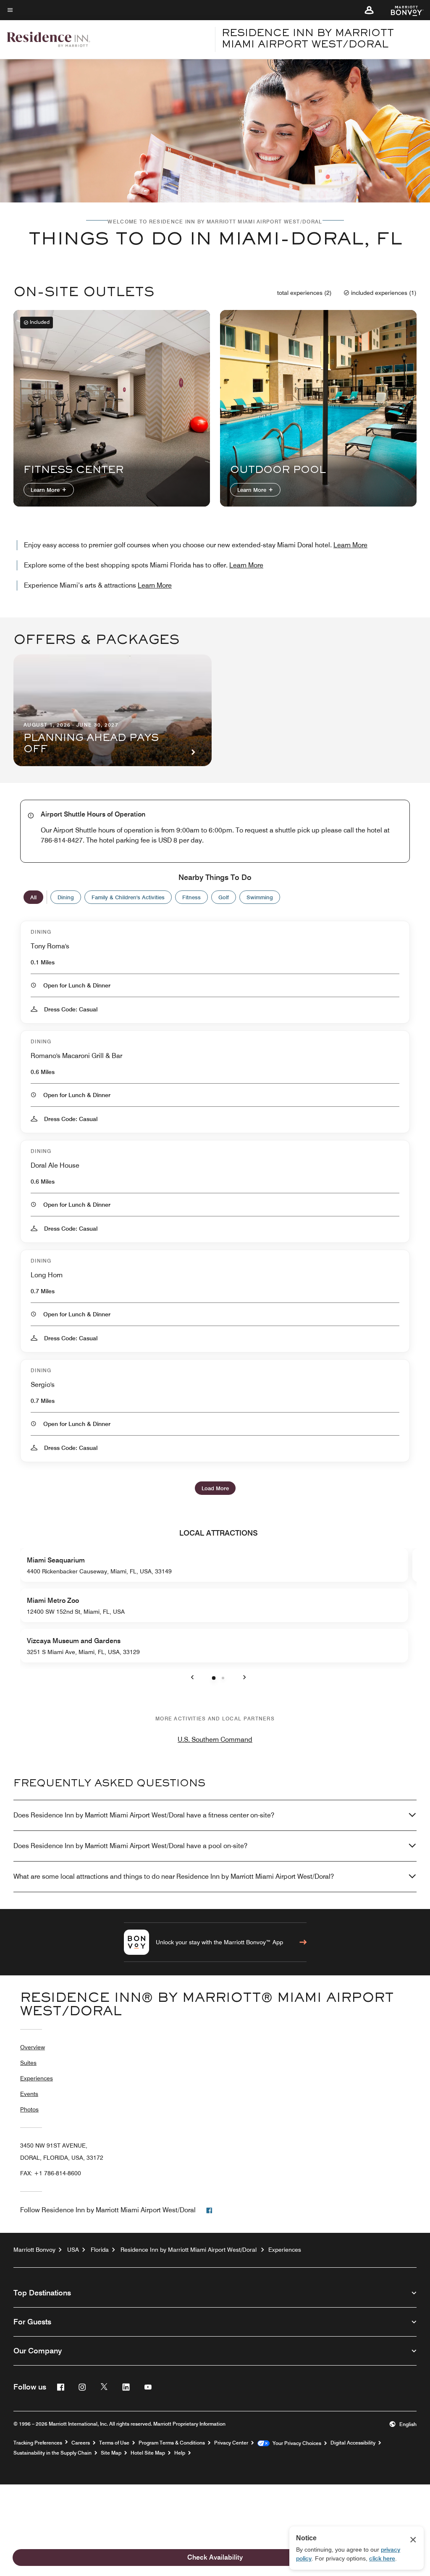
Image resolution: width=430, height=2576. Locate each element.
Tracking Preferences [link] (38, 2443)
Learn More (46, 490)
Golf (224, 897)
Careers (81, 2443)
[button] (369, 10)
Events (29, 2094)
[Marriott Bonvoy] (402, 10)
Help (180, 2453)
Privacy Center (231, 2443)
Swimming (260, 897)
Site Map (111, 2453)
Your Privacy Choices (295, 2443)
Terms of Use (114, 2443)
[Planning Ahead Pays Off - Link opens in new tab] (113, 710)
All (33, 897)
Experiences (37, 2078)
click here (382, 2558)
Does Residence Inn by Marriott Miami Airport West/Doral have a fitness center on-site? (144, 1815)
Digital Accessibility (353, 2443)
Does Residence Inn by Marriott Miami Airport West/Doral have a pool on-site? (130, 1846)
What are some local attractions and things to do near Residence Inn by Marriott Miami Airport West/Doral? (174, 1876)
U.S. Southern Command (215, 1740)
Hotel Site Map (148, 2453)
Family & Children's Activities (128, 897)
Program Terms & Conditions (172, 2443)
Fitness (191, 897)
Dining (66, 897)
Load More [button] (215, 1488)
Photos (29, 2109)
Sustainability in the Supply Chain (52, 2453)
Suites (28, 2063)
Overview (33, 2047)
